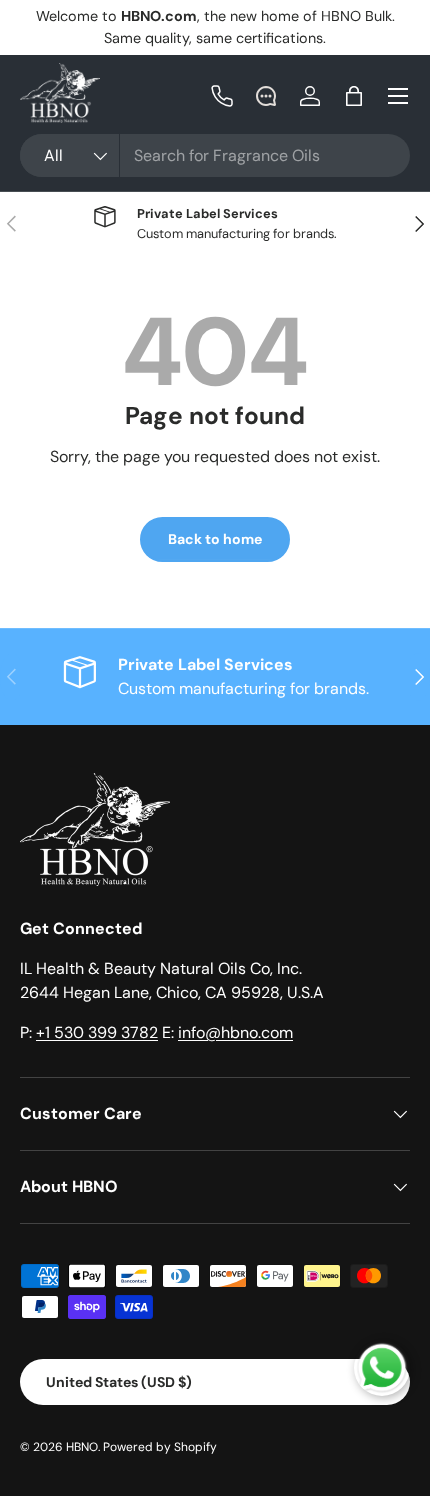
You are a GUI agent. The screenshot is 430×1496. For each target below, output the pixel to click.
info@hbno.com (235, 1032)
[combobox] (215, 155)
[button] (354, 96)
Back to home (215, 539)
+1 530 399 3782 (97, 1032)
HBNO (82, 1447)
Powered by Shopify (160, 1447)
